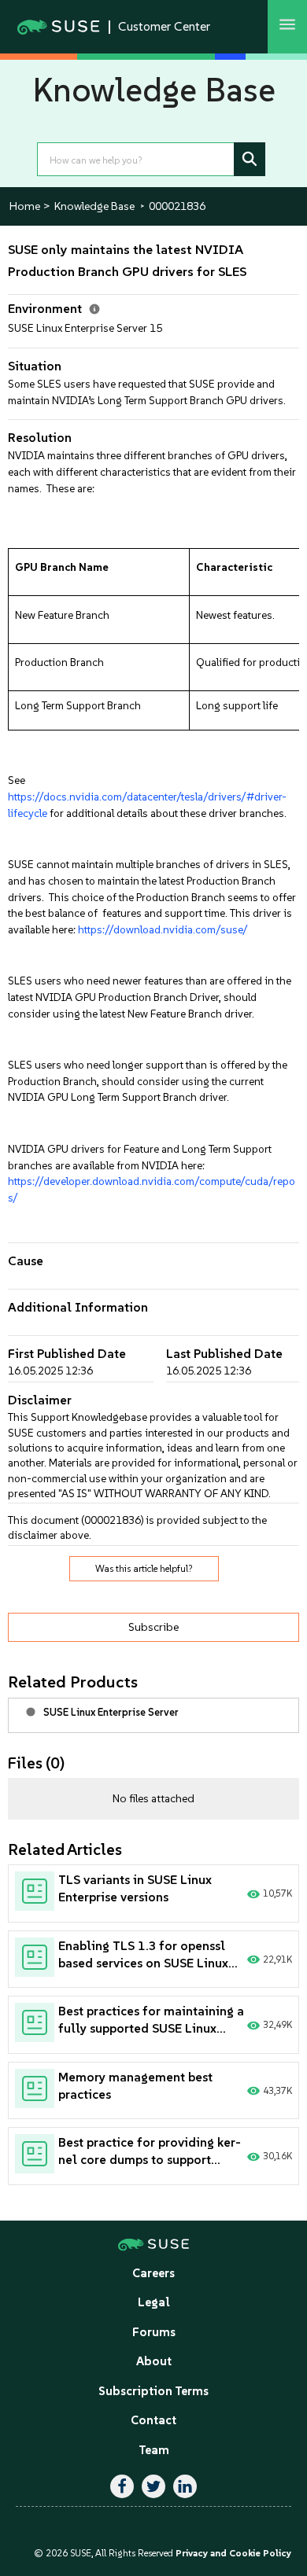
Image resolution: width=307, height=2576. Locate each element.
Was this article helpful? (144, 1569)
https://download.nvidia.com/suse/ (163, 929)
